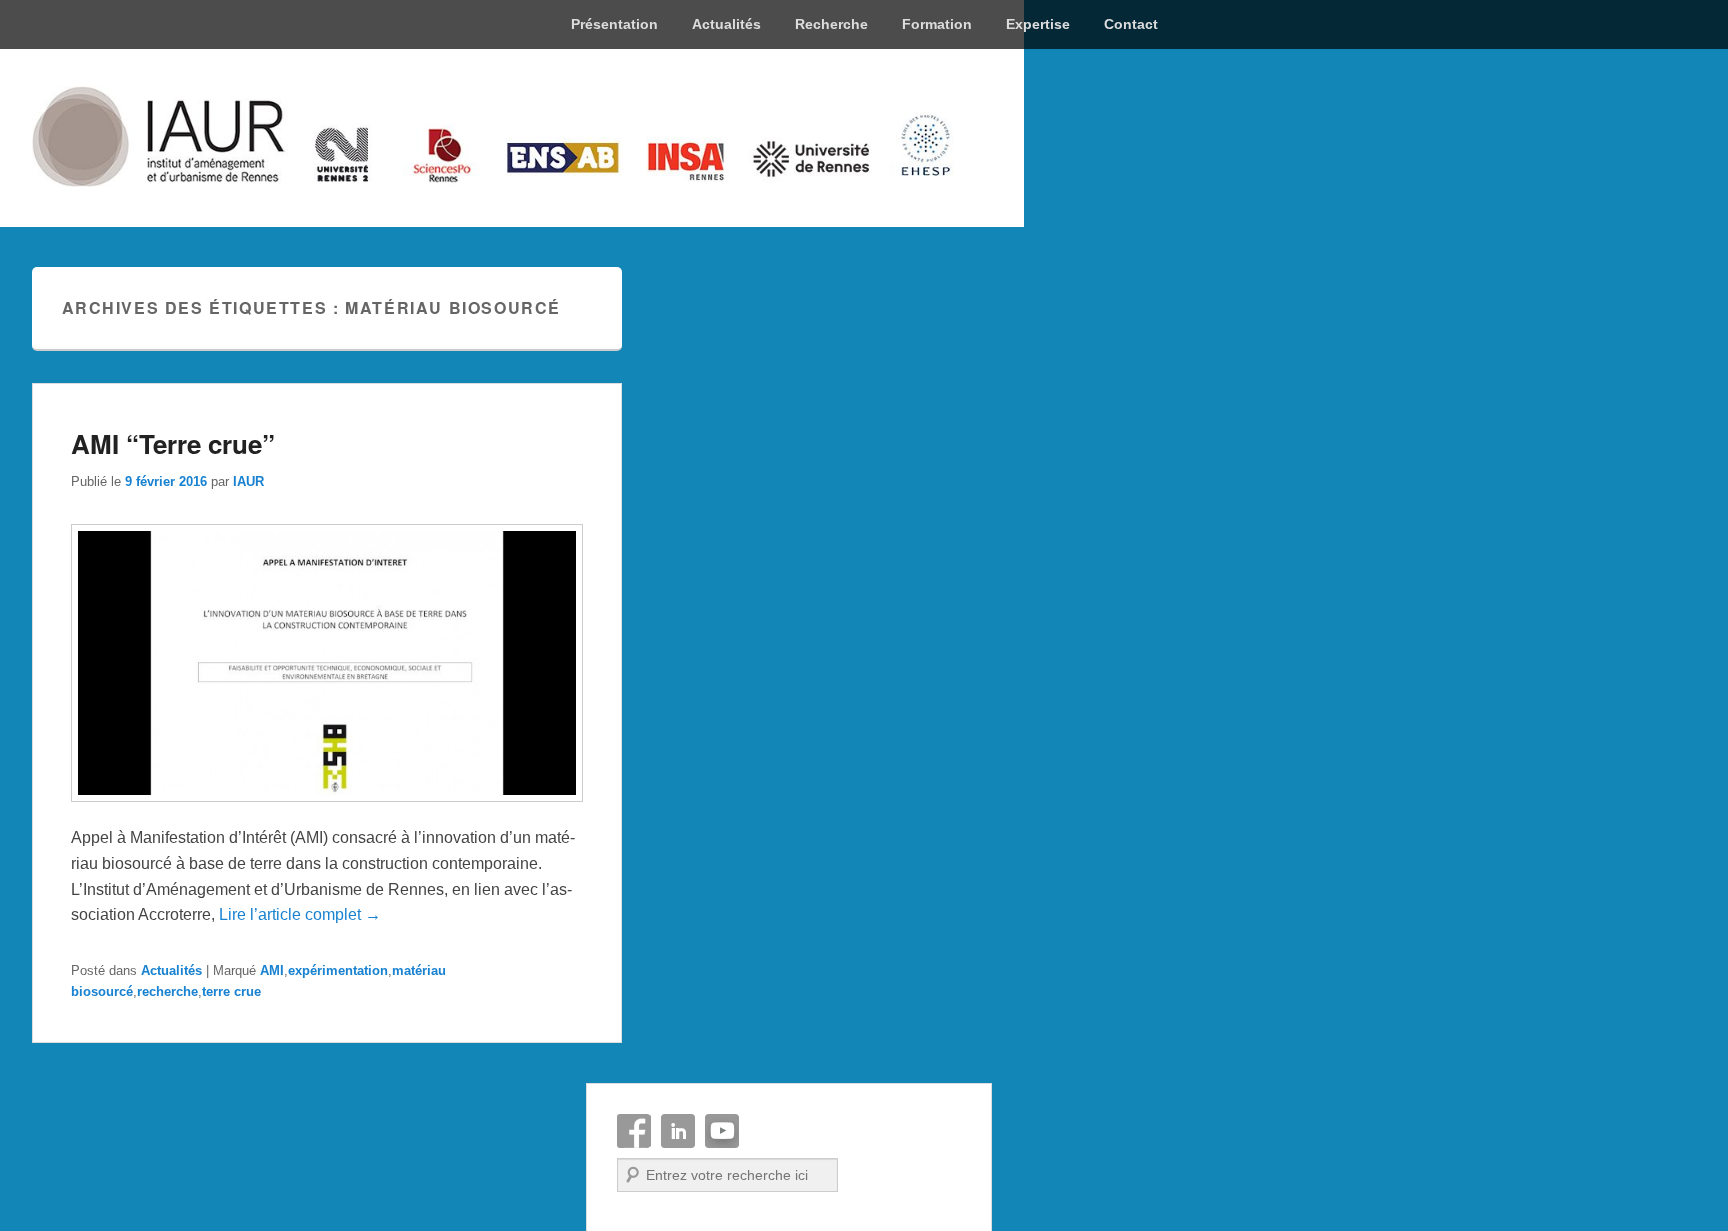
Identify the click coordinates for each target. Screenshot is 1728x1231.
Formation (937, 24)
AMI (272, 970)
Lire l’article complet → (300, 914)
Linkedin (678, 1131)
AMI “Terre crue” (173, 443)
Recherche (831, 24)
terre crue (231, 991)
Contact (1131, 24)
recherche (167, 991)
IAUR (248, 481)
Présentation (614, 24)
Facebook (634, 1131)
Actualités (726, 24)
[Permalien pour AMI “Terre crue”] (327, 811)
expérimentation (338, 970)
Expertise (1038, 24)
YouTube (722, 1131)
